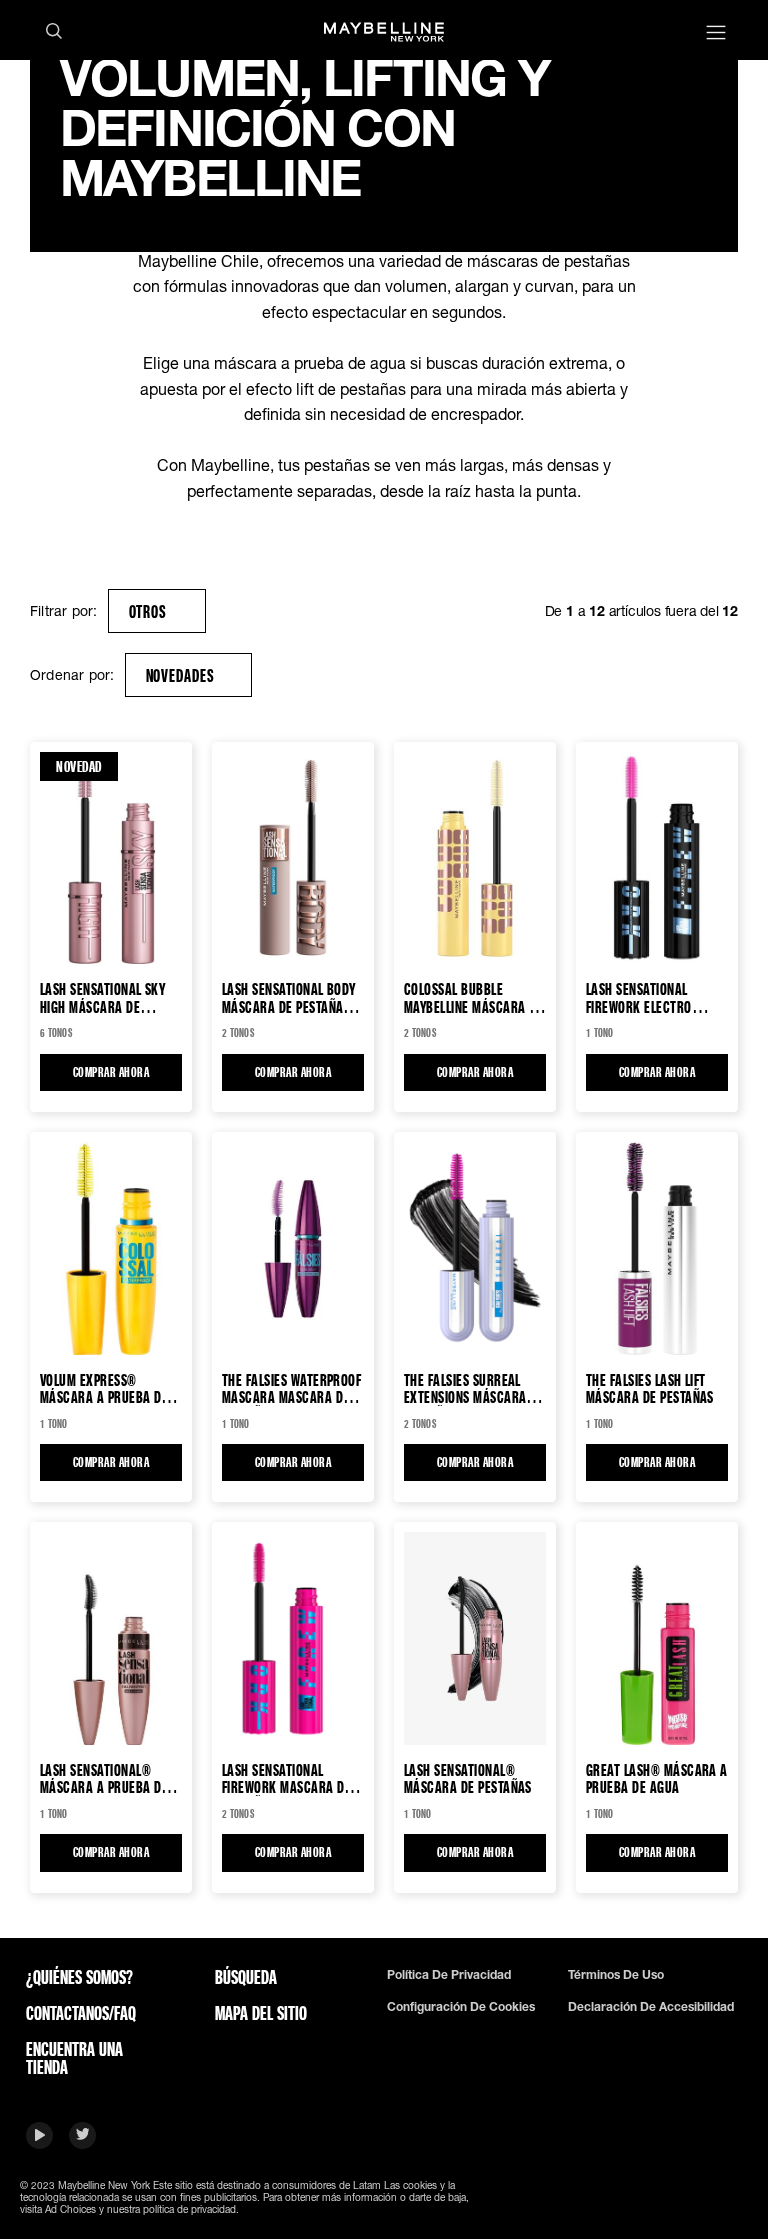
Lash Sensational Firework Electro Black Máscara (639, 997)
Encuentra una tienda (74, 2058)
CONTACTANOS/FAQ (81, 2013)
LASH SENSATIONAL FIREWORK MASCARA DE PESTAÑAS (286, 1778)
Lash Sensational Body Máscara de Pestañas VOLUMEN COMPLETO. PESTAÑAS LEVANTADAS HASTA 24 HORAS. (289, 997)
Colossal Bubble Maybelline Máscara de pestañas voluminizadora (473, 997)
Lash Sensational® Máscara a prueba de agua (104, 1778)
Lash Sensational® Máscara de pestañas (468, 1778)
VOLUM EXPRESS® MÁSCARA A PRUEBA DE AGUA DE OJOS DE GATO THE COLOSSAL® (104, 1388)
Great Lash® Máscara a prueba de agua (657, 1778)
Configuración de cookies (461, 2007)
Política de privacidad (449, 1975)
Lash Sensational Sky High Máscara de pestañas (102, 997)
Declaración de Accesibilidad (651, 2007)
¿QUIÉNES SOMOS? (79, 1977)
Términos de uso (616, 1975)
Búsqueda (246, 1977)
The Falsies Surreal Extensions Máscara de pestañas (474, 1388)
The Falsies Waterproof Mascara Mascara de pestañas (291, 1388)
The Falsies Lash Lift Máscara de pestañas (650, 1388)
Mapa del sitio (261, 2013)
